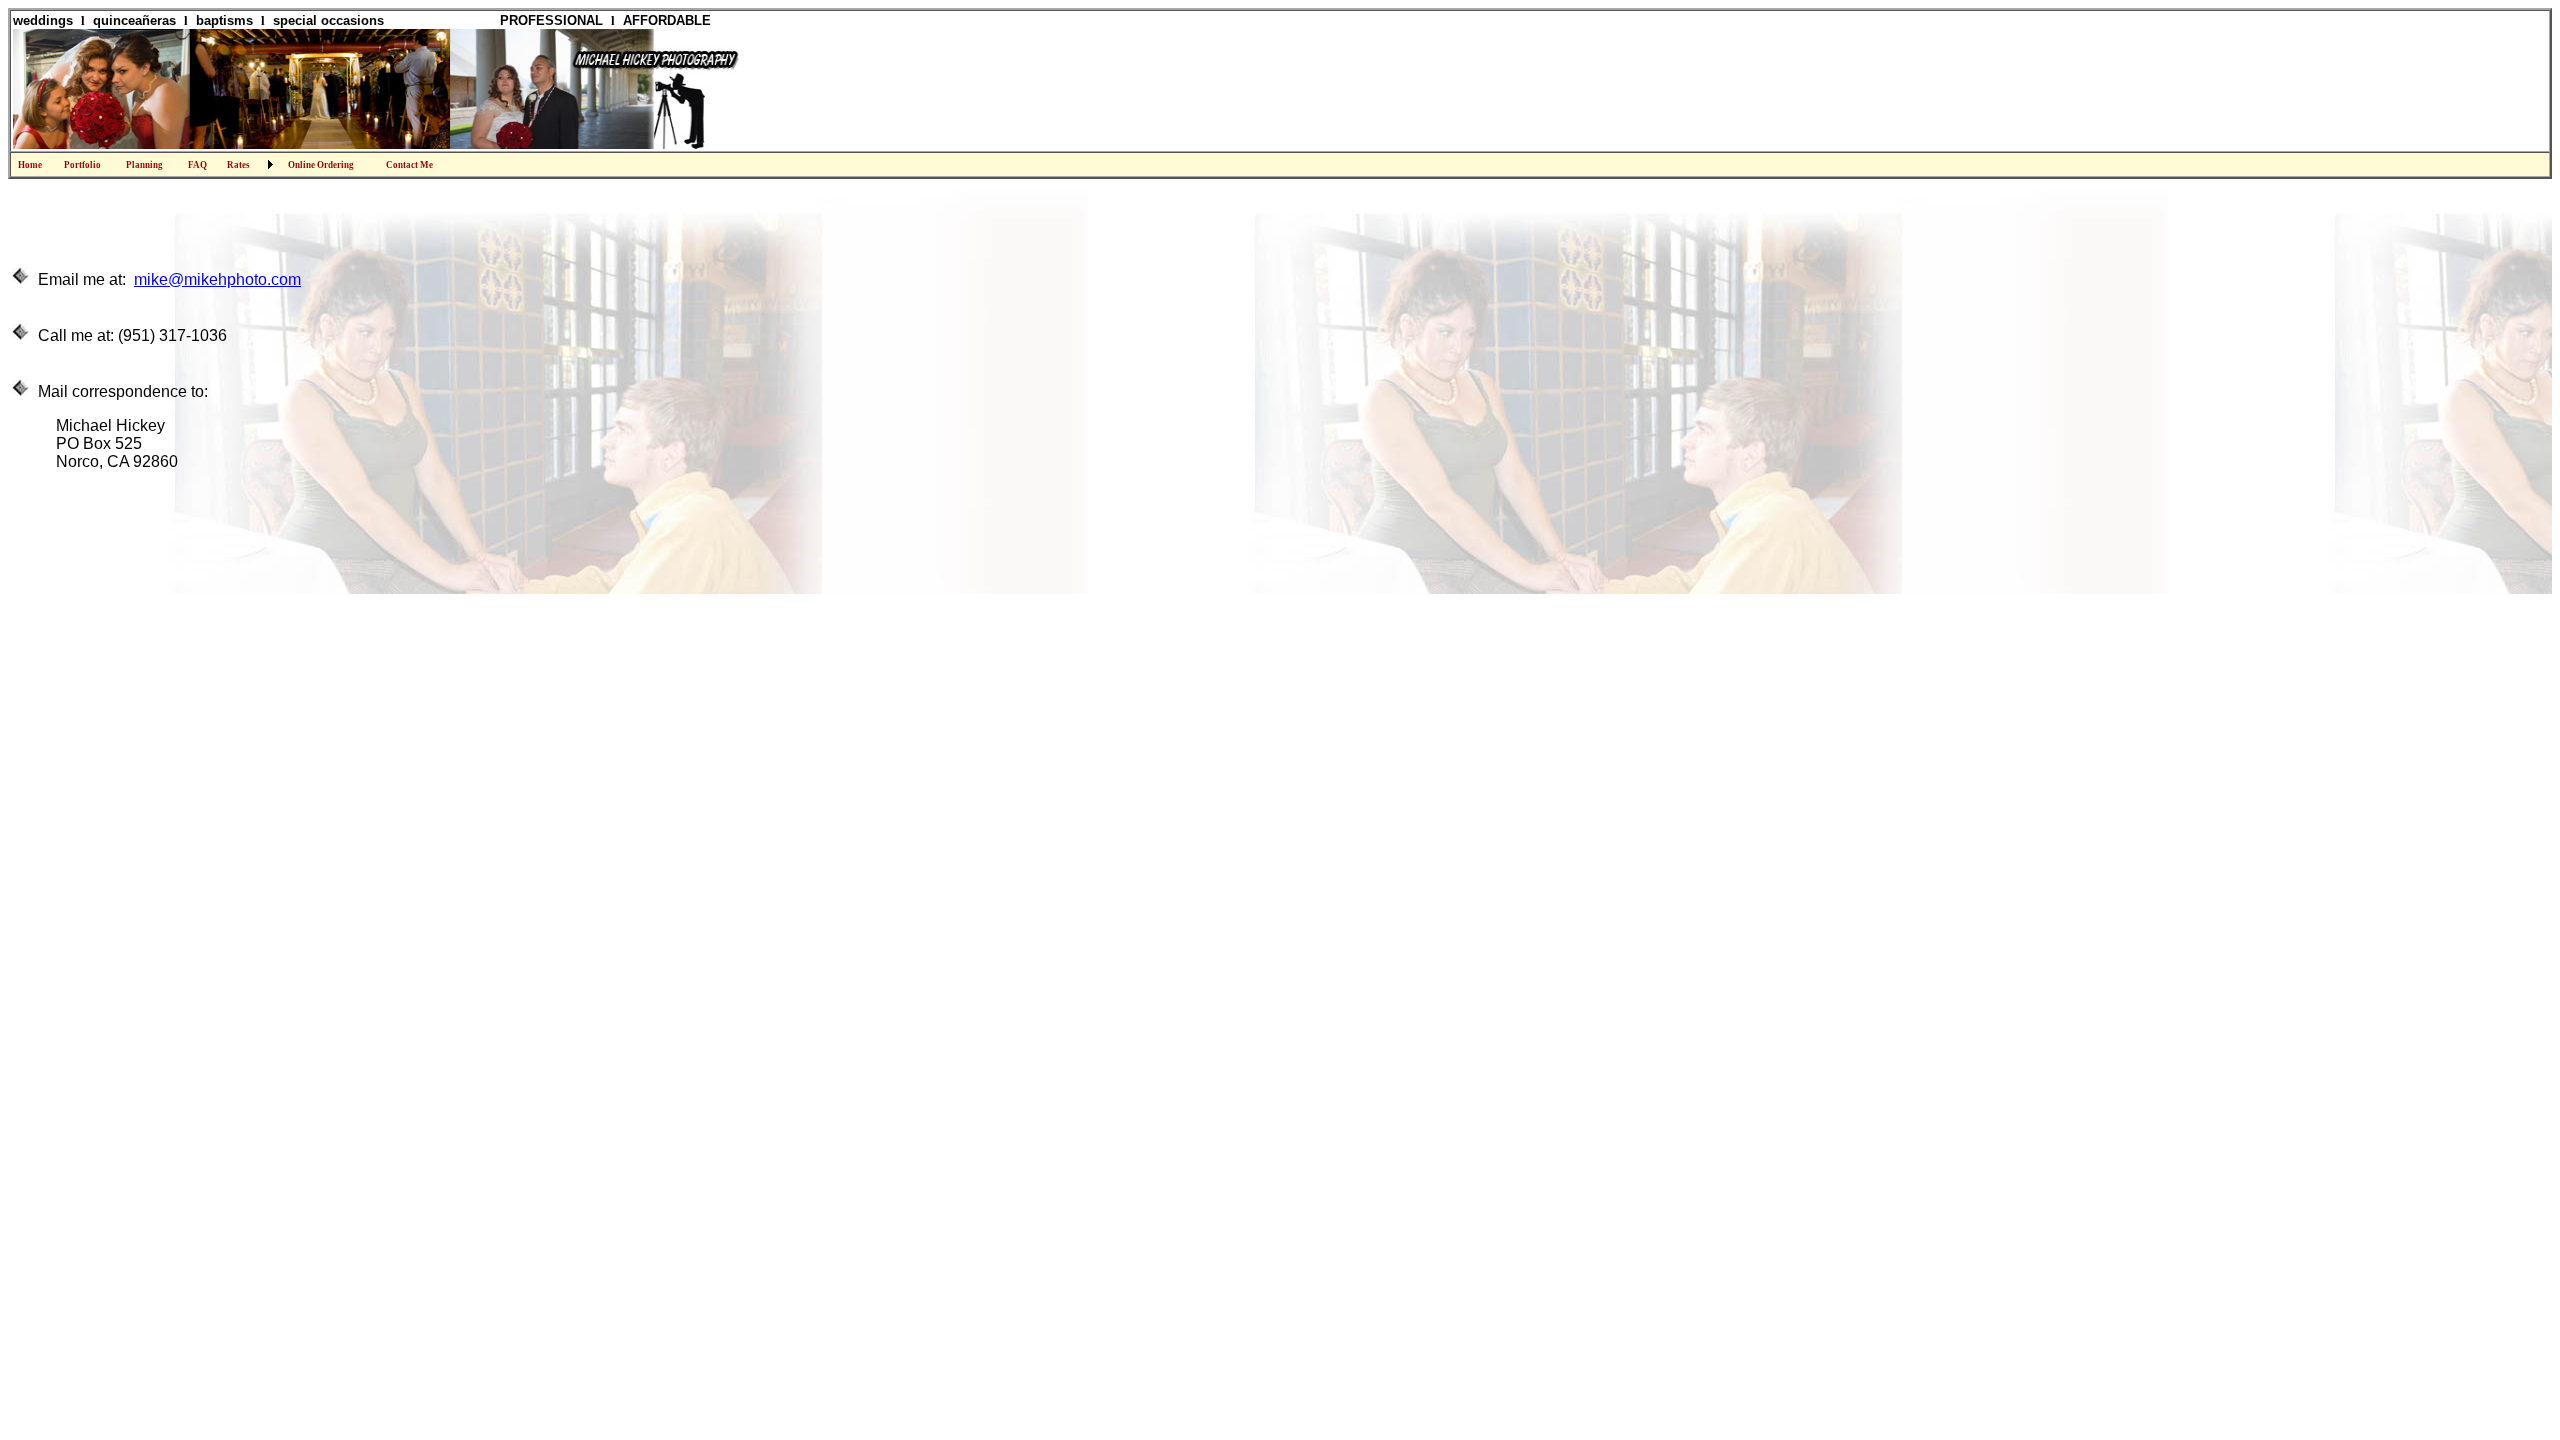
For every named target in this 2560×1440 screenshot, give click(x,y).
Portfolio (82, 165)
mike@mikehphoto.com (217, 279)
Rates (238, 165)
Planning (144, 165)
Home (30, 165)
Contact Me (409, 165)
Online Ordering (321, 165)
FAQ (197, 165)
